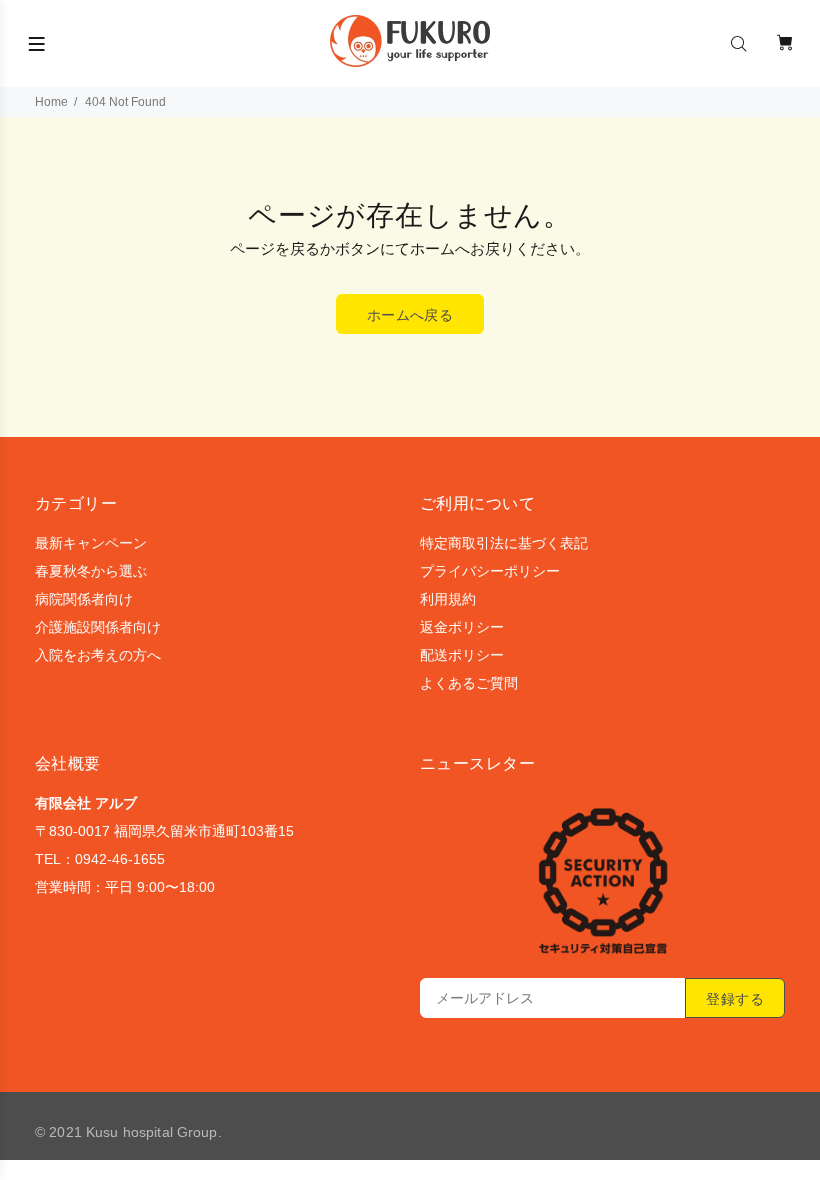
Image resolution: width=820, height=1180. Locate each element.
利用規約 (448, 599)
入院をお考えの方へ (98, 655)
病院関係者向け (84, 599)
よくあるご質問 (469, 683)
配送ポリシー (462, 655)
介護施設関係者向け (98, 627)
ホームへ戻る (410, 315)
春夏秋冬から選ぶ (91, 571)
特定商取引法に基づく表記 (504, 543)
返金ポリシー (462, 627)
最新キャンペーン (91, 543)
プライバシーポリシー (490, 571)
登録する (735, 999)
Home (51, 102)
